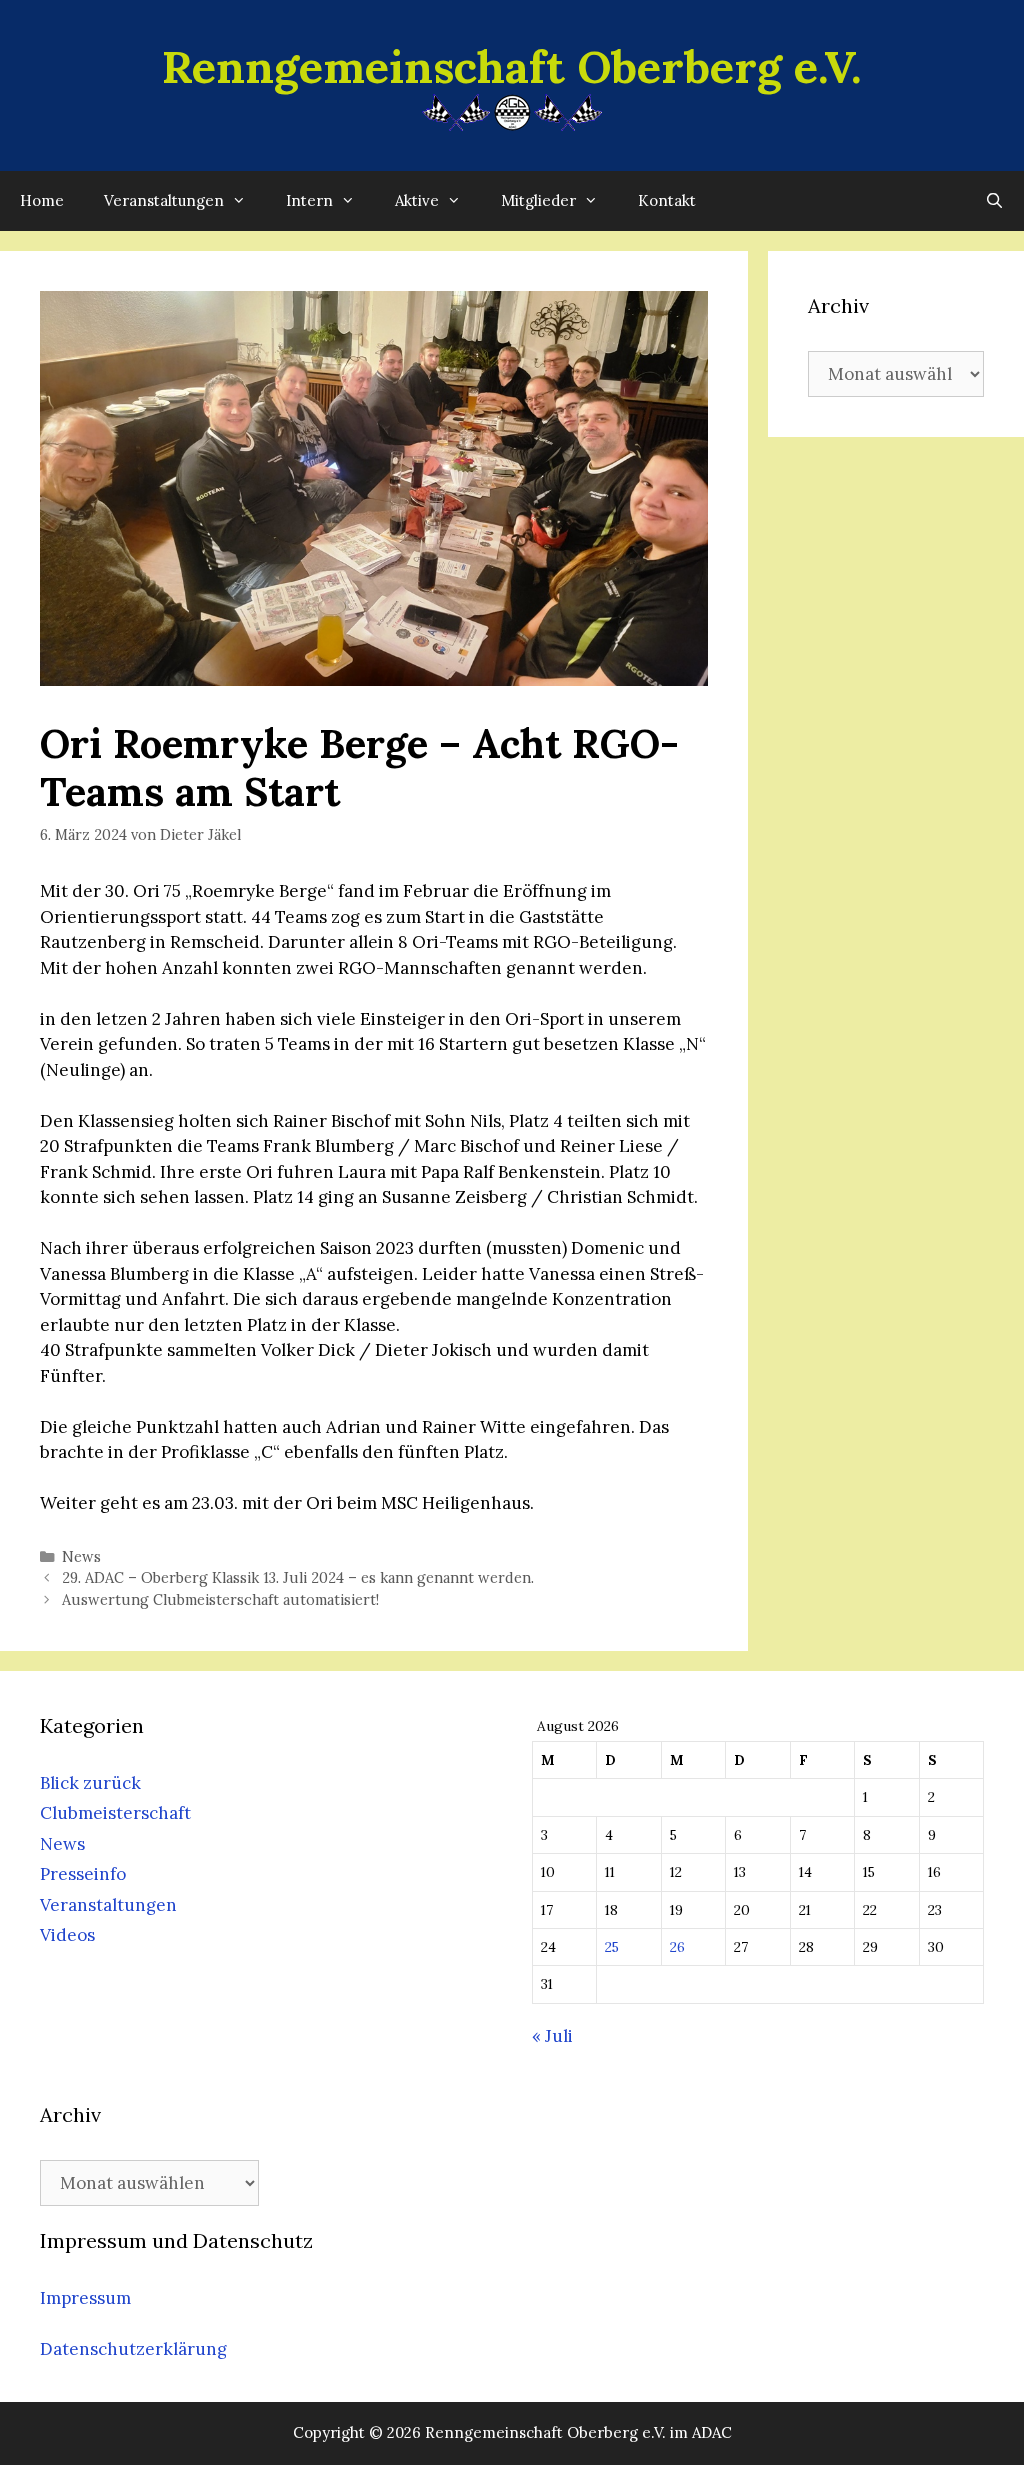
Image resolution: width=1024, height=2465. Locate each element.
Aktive (417, 200)
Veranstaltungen (164, 200)
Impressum (85, 2298)
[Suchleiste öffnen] (994, 201)
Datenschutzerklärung (133, 2349)
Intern (309, 200)
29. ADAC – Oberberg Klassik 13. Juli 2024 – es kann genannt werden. (298, 1577)
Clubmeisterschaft (115, 1813)
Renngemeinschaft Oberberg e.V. (512, 66)
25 (612, 1947)
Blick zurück (90, 1783)
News (81, 1556)
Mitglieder (538, 200)
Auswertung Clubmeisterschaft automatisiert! (220, 1599)
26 (677, 1947)
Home (42, 200)
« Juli (552, 2036)
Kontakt (667, 200)
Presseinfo (83, 1874)
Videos (67, 1935)
